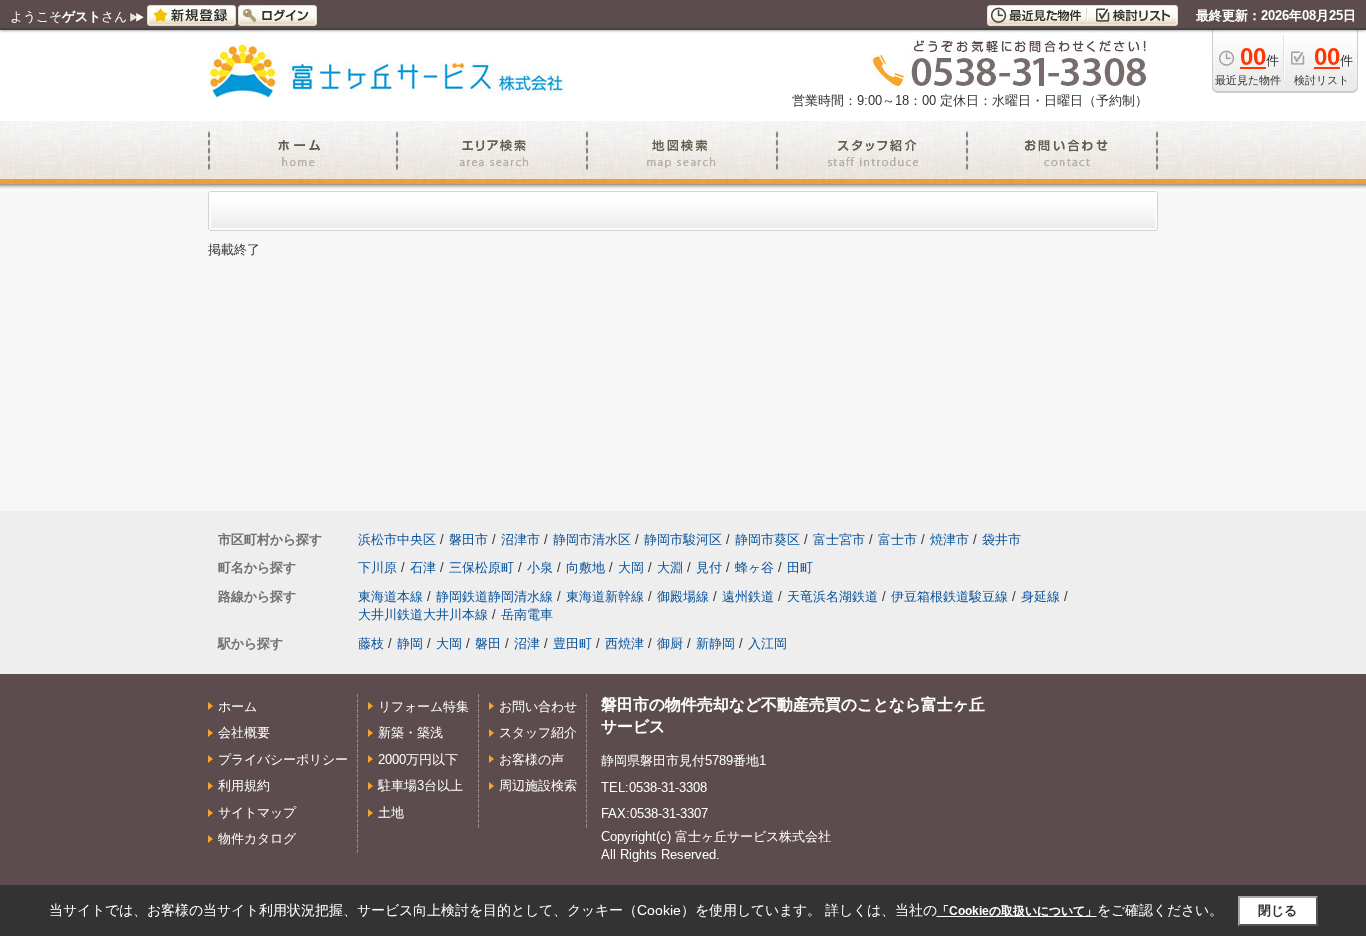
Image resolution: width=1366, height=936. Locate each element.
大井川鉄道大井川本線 (423, 614)
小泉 (540, 567)
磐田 (488, 643)
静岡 (410, 643)
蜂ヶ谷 (754, 567)
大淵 (670, 567)
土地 (391, 812)
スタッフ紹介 (538, 732)
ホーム (237, 706)
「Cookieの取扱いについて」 (1017, 911)
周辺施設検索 (538, 785)
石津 (423, 567)
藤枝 (371, 643)
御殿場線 (683, 596)
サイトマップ (257, 812)
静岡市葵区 (767, 539)
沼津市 (520, 539)
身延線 (1040, 596)
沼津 (527, 643)
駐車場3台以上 (420, 785)
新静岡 (715, 643)
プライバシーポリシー (283, 759)
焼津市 (949, 539)
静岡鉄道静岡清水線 (494, 596)
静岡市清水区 (592, 539)
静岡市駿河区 (683, 539)
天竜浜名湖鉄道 (832, 596)
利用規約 (244, 785)
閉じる (1277, 910)
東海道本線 (390, 596)
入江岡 (767, 643)
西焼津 (624, 643)
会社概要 (244, 732)
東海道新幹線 (605, 596)
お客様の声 (531, 759)
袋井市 (1001, 539)
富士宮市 (839, 539)
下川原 (377, 567)
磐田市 (468, 539)
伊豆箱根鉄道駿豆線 (949, 596)
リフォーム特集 (423, 706)
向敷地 (585, 567)
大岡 (631, 567)
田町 (800, 567)
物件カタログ (257, 838)
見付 (709, 567)
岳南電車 (527, 614)
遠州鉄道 (748, 596)
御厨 (670, 643)
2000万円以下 (418, 759)
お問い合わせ (538, 706)
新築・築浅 (410, 732)
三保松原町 (481, 567)
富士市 (897, 539)
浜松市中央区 (397, 539)
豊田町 (572, 643)
